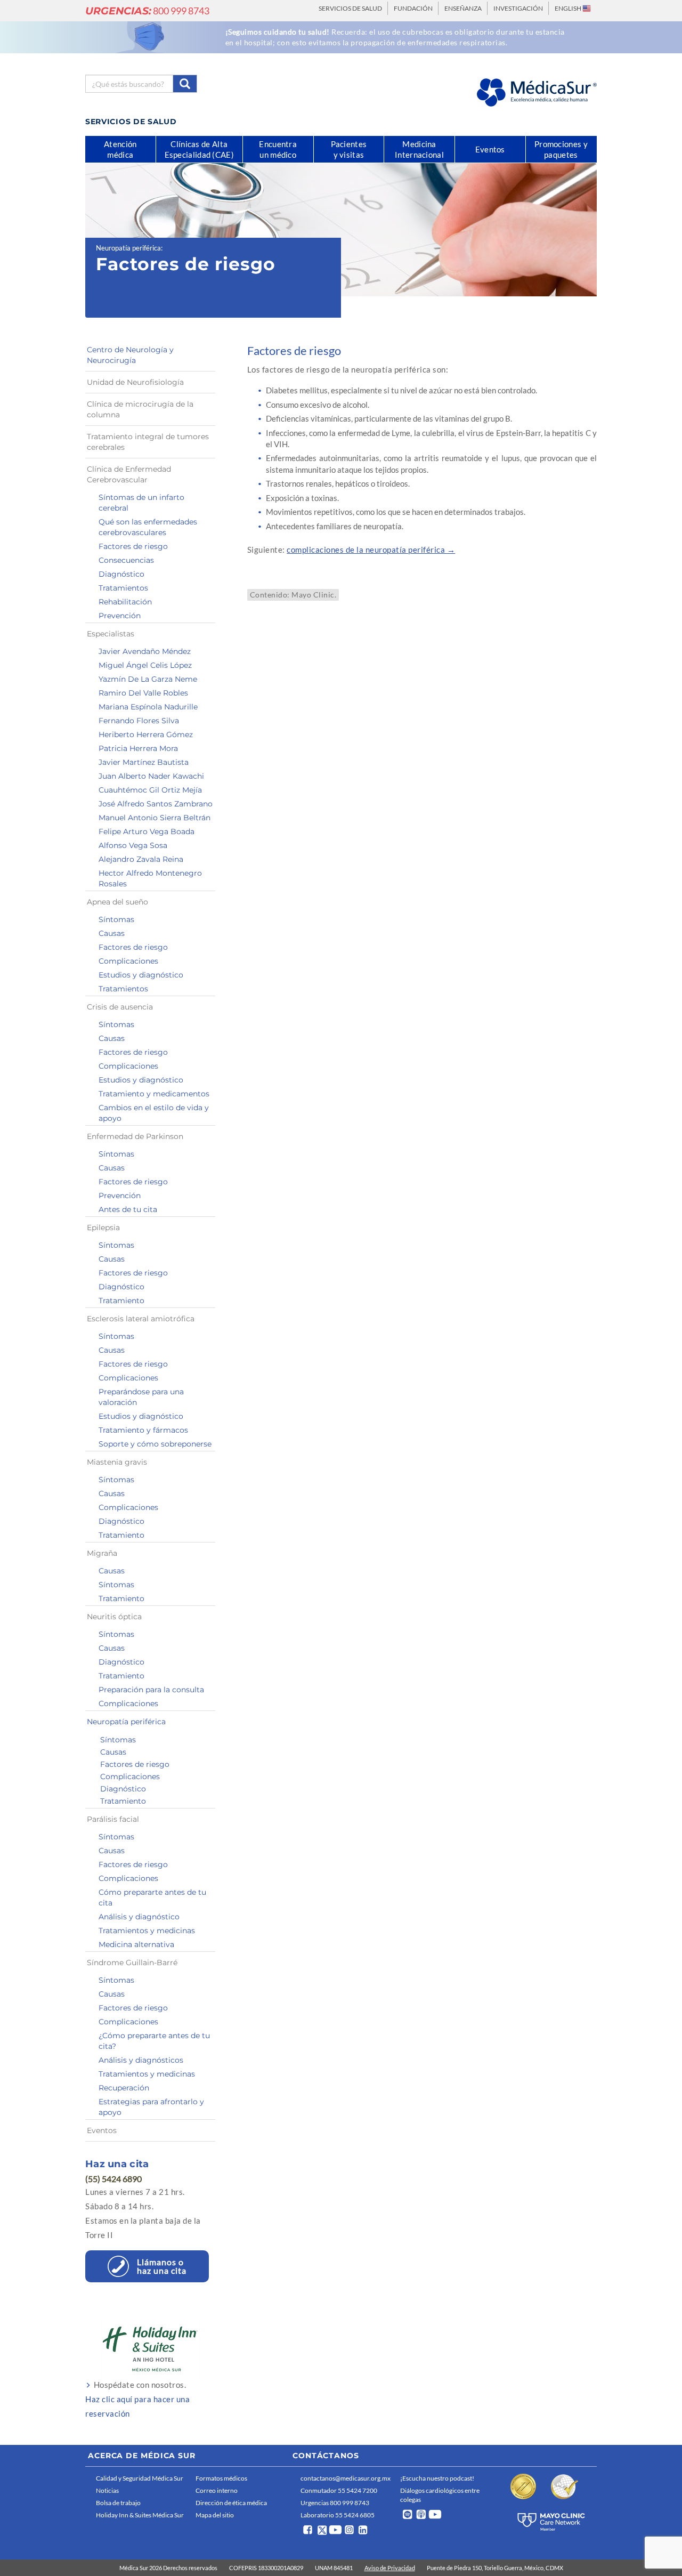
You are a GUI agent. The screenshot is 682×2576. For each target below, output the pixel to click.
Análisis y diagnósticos (141, 2060)
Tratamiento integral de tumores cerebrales (148, 442)
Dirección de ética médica (231, 2503)
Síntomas (116, 919)
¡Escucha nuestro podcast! (437, 2478)
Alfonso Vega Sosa (133, 845)
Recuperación (124, 2088)
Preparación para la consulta (151, 1690)
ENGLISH (569, 8)
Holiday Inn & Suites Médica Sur (140, 2515)
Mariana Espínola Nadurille (148, 707)
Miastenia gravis (117, 1462)
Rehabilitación (125, 602)
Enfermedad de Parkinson (135, 1136)
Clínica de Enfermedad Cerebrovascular (129, 474)
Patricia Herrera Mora (138, 748)
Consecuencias (126, 560)
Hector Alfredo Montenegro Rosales (150, 878)
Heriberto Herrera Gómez (146, 734)
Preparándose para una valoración (141, 1397)
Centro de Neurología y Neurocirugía (130, 355)
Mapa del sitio (215, 2515)
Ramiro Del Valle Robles (143, 693)
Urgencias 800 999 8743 (335, 2503)
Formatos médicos (221, 2478)
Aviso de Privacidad (390, 2568)
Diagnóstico (121, 574)
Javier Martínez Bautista (144, 762)
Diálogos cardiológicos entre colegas (440, 2495)
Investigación (518, 8)
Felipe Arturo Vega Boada (147, 831)
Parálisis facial (113, 1819)
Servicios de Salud (350, 8)
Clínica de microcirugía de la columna (140, 409)
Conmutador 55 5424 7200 (339, 2490)
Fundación (413, 8)
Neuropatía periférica (128, 248)
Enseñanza (463, 8)
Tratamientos (123, 588)
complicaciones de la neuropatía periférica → (371, 550)
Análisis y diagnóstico (139, 1917)
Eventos (102, 2130)
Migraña (102, 1553)
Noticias (107, 2490)
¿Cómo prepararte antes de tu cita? (154, 2041)
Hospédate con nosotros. (137, 2399)
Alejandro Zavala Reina (141, 859)
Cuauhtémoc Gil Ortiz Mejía (150, 790)
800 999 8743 (147, 11)
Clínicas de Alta (199, 149)
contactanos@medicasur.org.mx (346, 2478)
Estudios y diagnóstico (141, 975)
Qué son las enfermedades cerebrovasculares (148, 527)
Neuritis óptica (114, 1617)
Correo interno (217, 2490)
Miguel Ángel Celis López (145, 665)
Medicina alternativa (136, 1944)
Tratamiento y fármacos (143, 1430)
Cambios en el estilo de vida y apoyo (154, 1113)
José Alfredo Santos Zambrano (156, 804)
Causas (112, 933)
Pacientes (349, 149)
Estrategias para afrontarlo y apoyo (151, 2107)
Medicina (419, 149)
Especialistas (111, 634)
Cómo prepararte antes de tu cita (152, 1897)
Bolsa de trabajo (118, 2503)
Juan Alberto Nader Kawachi (151, 776)
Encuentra (278, 149)
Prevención (120, 616)
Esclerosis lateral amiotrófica (141, 1319)
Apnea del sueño (117, 902)
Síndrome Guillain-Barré (132, 1963)
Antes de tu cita (128, 1209)
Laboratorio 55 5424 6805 (338, 2515)
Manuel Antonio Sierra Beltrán (155, 818)
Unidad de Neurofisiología (135, 382)
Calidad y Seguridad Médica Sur (140, 2478)
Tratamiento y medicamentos (154, 1094)
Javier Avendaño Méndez (145, 651)
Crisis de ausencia (120, 1007)
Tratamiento (121, 1301)
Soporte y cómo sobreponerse (155, 1444)
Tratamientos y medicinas (147, 1931)
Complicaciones (128, 961)
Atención (120, 149)
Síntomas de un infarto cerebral (141, 503)
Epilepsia (103, 1228)
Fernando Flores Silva (139, 721)
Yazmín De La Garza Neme (148, 679)
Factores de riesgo (133, 546)
